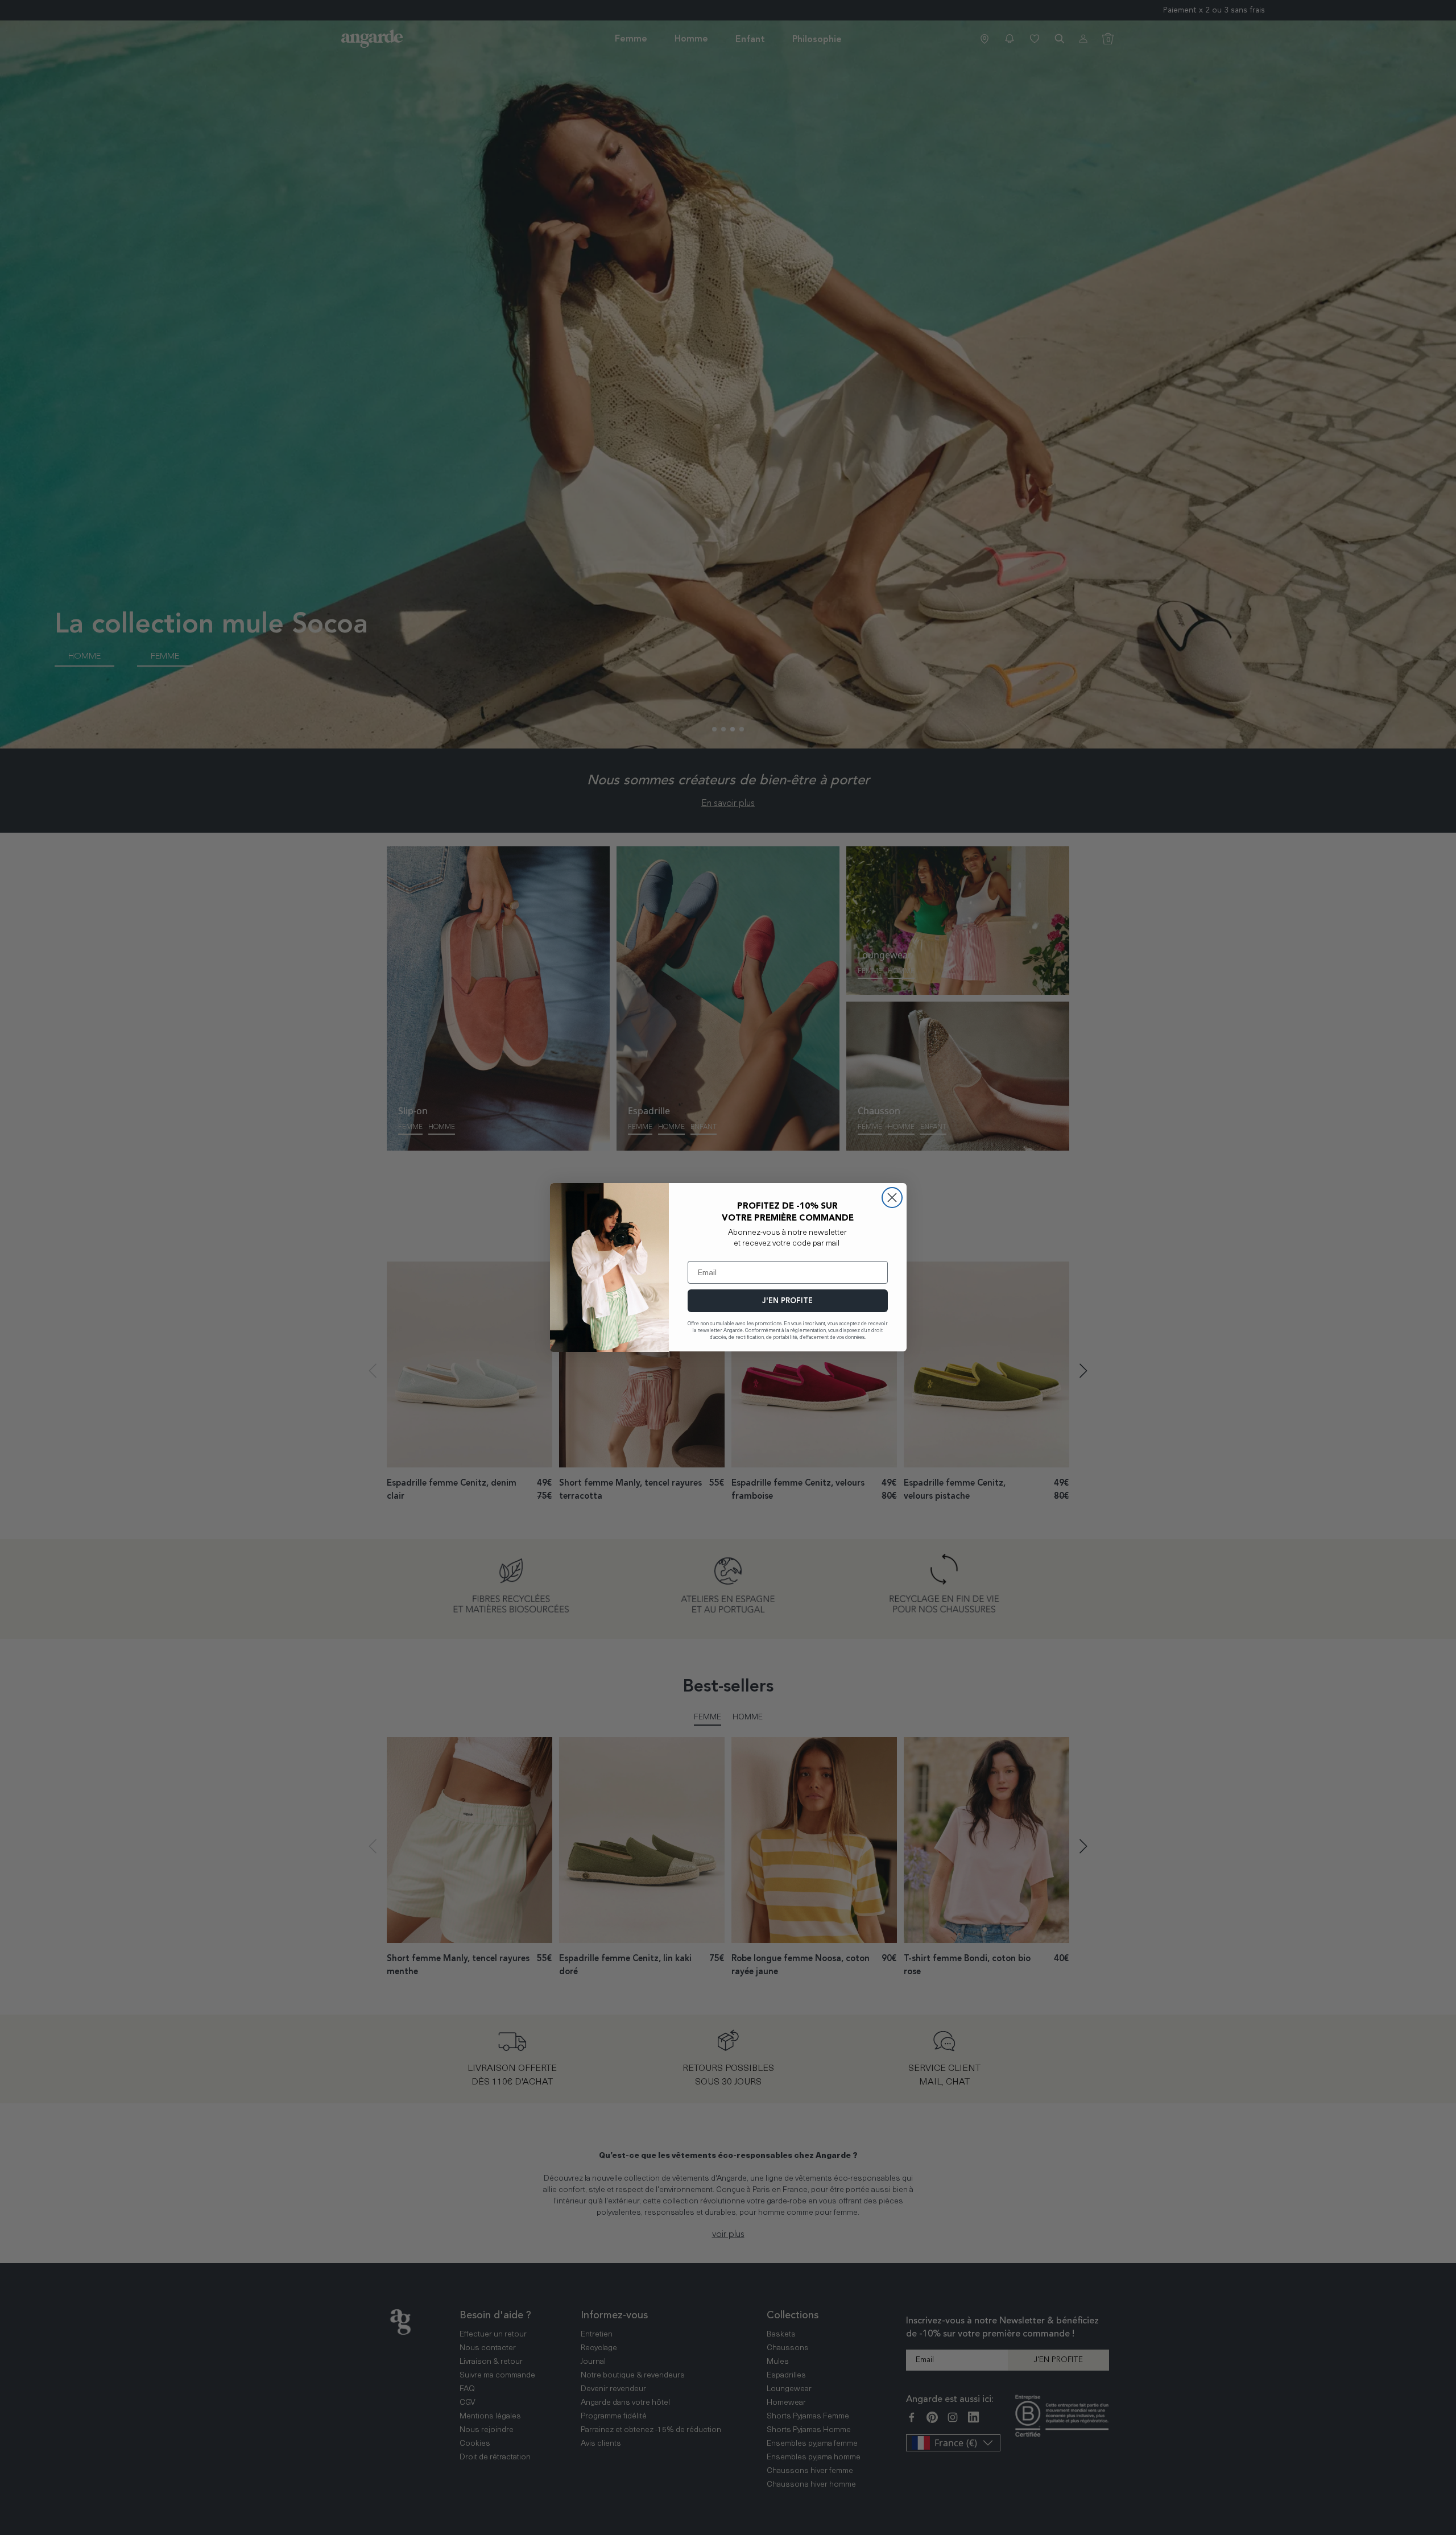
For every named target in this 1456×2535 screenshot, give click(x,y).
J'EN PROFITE (787, 1301)
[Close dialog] (892, 1198)
